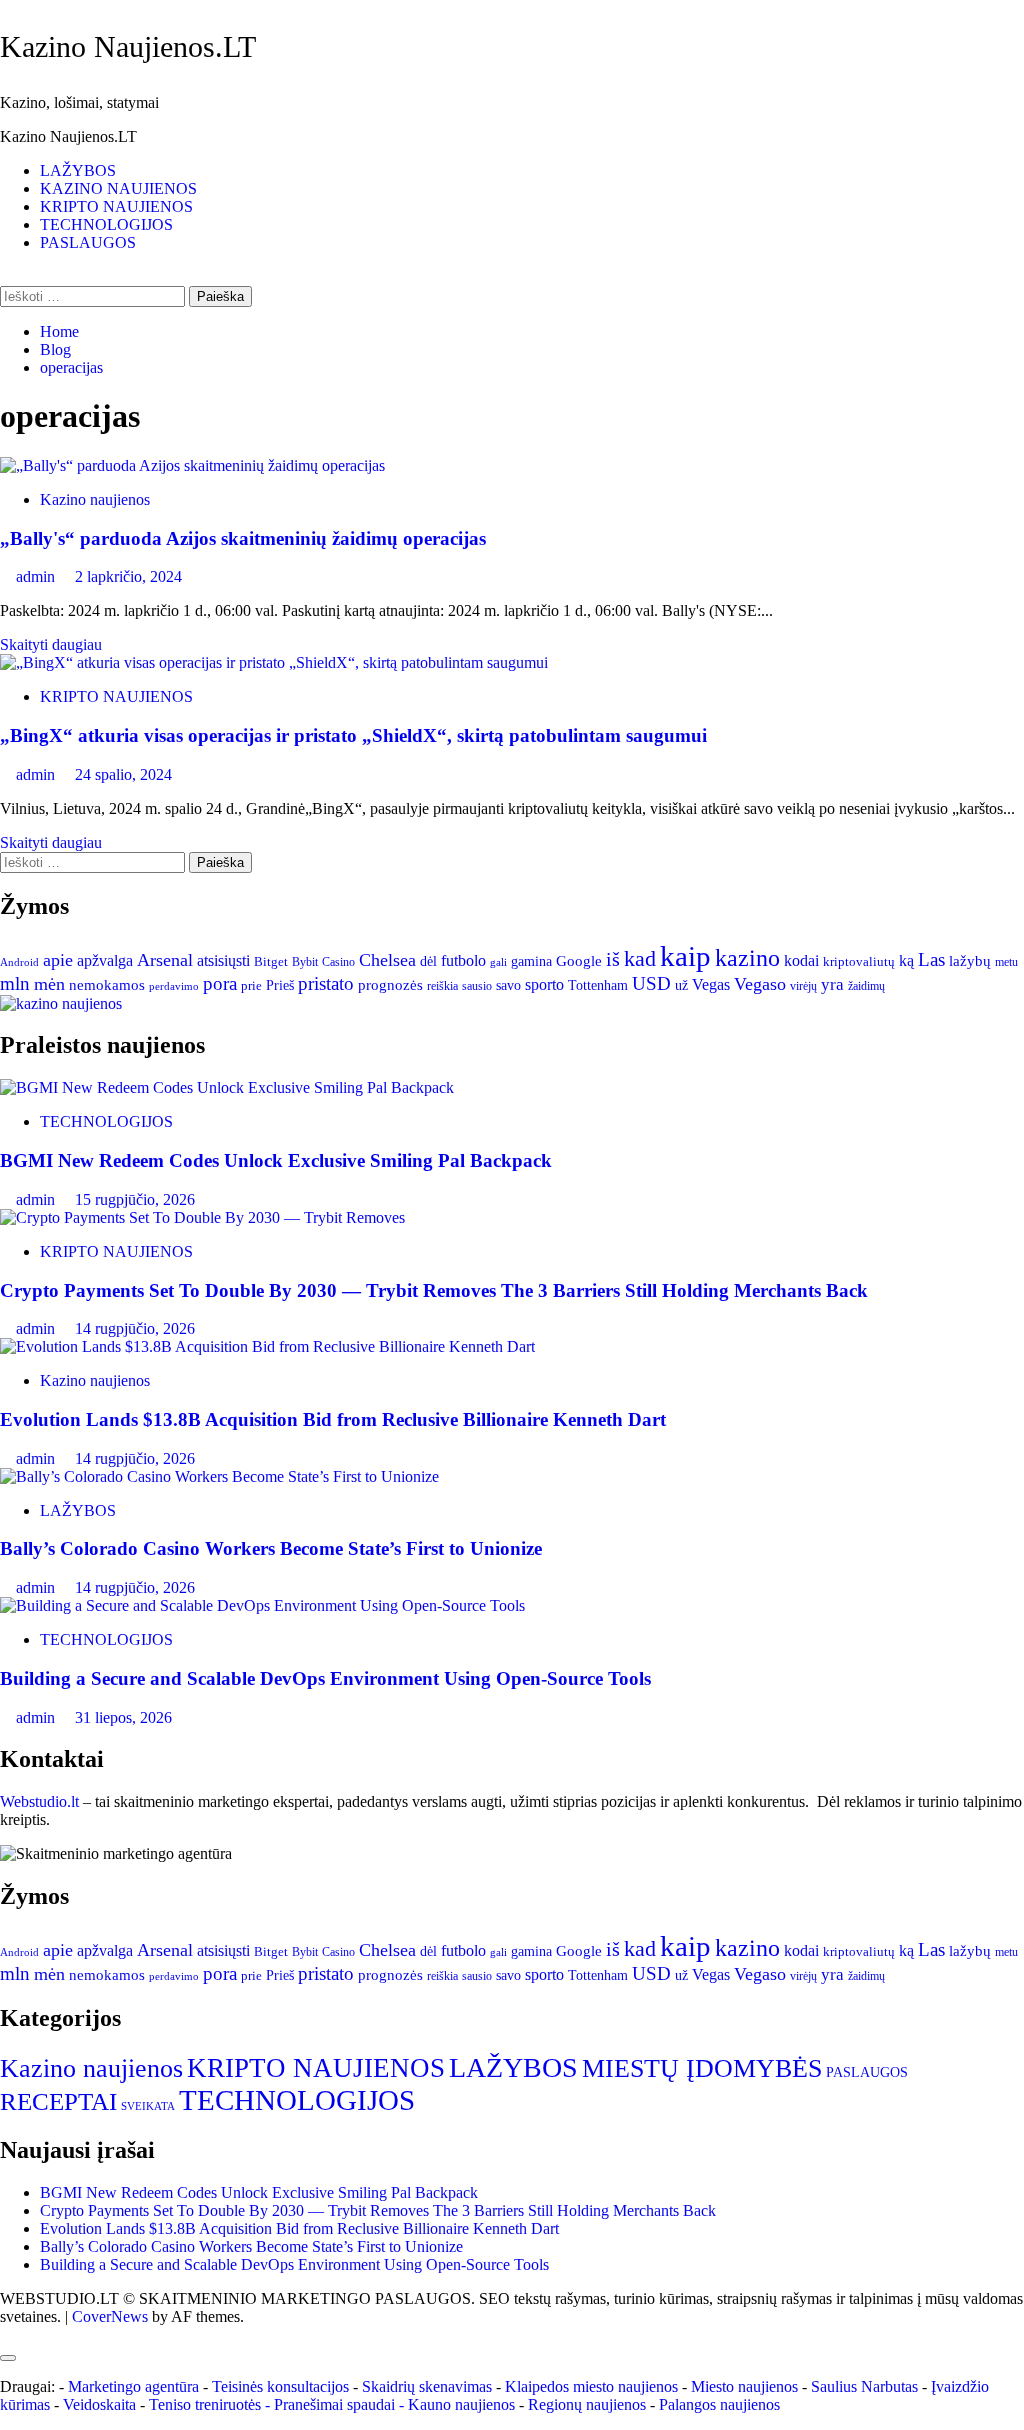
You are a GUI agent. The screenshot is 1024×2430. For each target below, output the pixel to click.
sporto (544, 984)
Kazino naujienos (95, 499)
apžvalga (105, 960)
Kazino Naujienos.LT (128, 46)
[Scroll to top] (6, 2334)
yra (832, 984)
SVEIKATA (148, 2106)
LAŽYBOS (78, 170)
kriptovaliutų (859, 961)
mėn (49, 984)
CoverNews (110, 2316)
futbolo (463, 960)
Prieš (280, 985)
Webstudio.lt (39, 1801)
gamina (531, 961)
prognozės (390, 985)
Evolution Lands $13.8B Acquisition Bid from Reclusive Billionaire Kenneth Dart (333, 1419)
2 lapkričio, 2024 (128, 576)
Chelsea (387, 960)
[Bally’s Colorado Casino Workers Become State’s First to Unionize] (219, 1476)
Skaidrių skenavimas (427, 2386)
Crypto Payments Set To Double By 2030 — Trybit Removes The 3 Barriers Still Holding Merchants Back (434, 1290)
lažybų (970, 960)
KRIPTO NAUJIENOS (116, 206)
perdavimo (174, 986)
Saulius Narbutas (864, 2386)
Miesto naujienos (744, 2386)
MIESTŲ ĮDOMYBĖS (702, 2068)
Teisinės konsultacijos (280, 2386)
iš (613, 959)
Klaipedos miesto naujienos (591, 2386)
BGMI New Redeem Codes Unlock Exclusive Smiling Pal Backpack (276, 1160)
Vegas (711, 984)
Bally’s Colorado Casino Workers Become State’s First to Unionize (271, 1548)
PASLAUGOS (88, 242)
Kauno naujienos (461, 2404)
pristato (326, 983)
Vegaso (760, 984)
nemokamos (107, 985)
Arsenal (165, 960)
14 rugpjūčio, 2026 (135, 1328)
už (681, 985)
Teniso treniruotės (205, 2404)
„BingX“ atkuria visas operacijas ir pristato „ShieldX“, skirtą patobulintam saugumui (353, 735)
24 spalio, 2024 (123, 774)
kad (640, 958)
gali (498, 962)
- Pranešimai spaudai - (336, 2404)
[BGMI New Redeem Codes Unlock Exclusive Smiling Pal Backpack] (227, 1087)
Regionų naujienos (587, 2404)
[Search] (6, 276)
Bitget (271, 962)
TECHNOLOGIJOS (106, 224)
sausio (477, 986)
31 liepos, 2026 (123, 1717)
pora (220, 983)
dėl (428, 961)
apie (58, 960)
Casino (338, 962)
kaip (685, 956)
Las (931, 959)
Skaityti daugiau (51, 644)
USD (651, 983)
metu (1006, 962)
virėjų (803, 986)
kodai (801, 960)
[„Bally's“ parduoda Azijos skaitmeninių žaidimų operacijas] (192, 465)
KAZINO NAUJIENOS (118, 188)
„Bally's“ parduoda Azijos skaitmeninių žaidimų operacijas (243, 538)
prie (251, 986)
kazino (747, 958)
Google (579, 960)
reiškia (442, 986)
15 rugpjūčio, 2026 (135, 1199)
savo (508, 985)
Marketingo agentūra (133, 2386)
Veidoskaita (99, 2404)
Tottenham (598, 985)
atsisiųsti (223, 960)
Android (19, 962)
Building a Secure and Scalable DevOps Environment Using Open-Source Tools (325, 1678)
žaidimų (866, 986)
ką (906, 960)
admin (37, 576)
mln (15, 983)
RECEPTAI (58, 2101)
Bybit (305, 962)
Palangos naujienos (719, 2404)
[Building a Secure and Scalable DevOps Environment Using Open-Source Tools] (262, 1605)
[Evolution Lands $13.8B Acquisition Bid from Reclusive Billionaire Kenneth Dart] (267, 1346)
